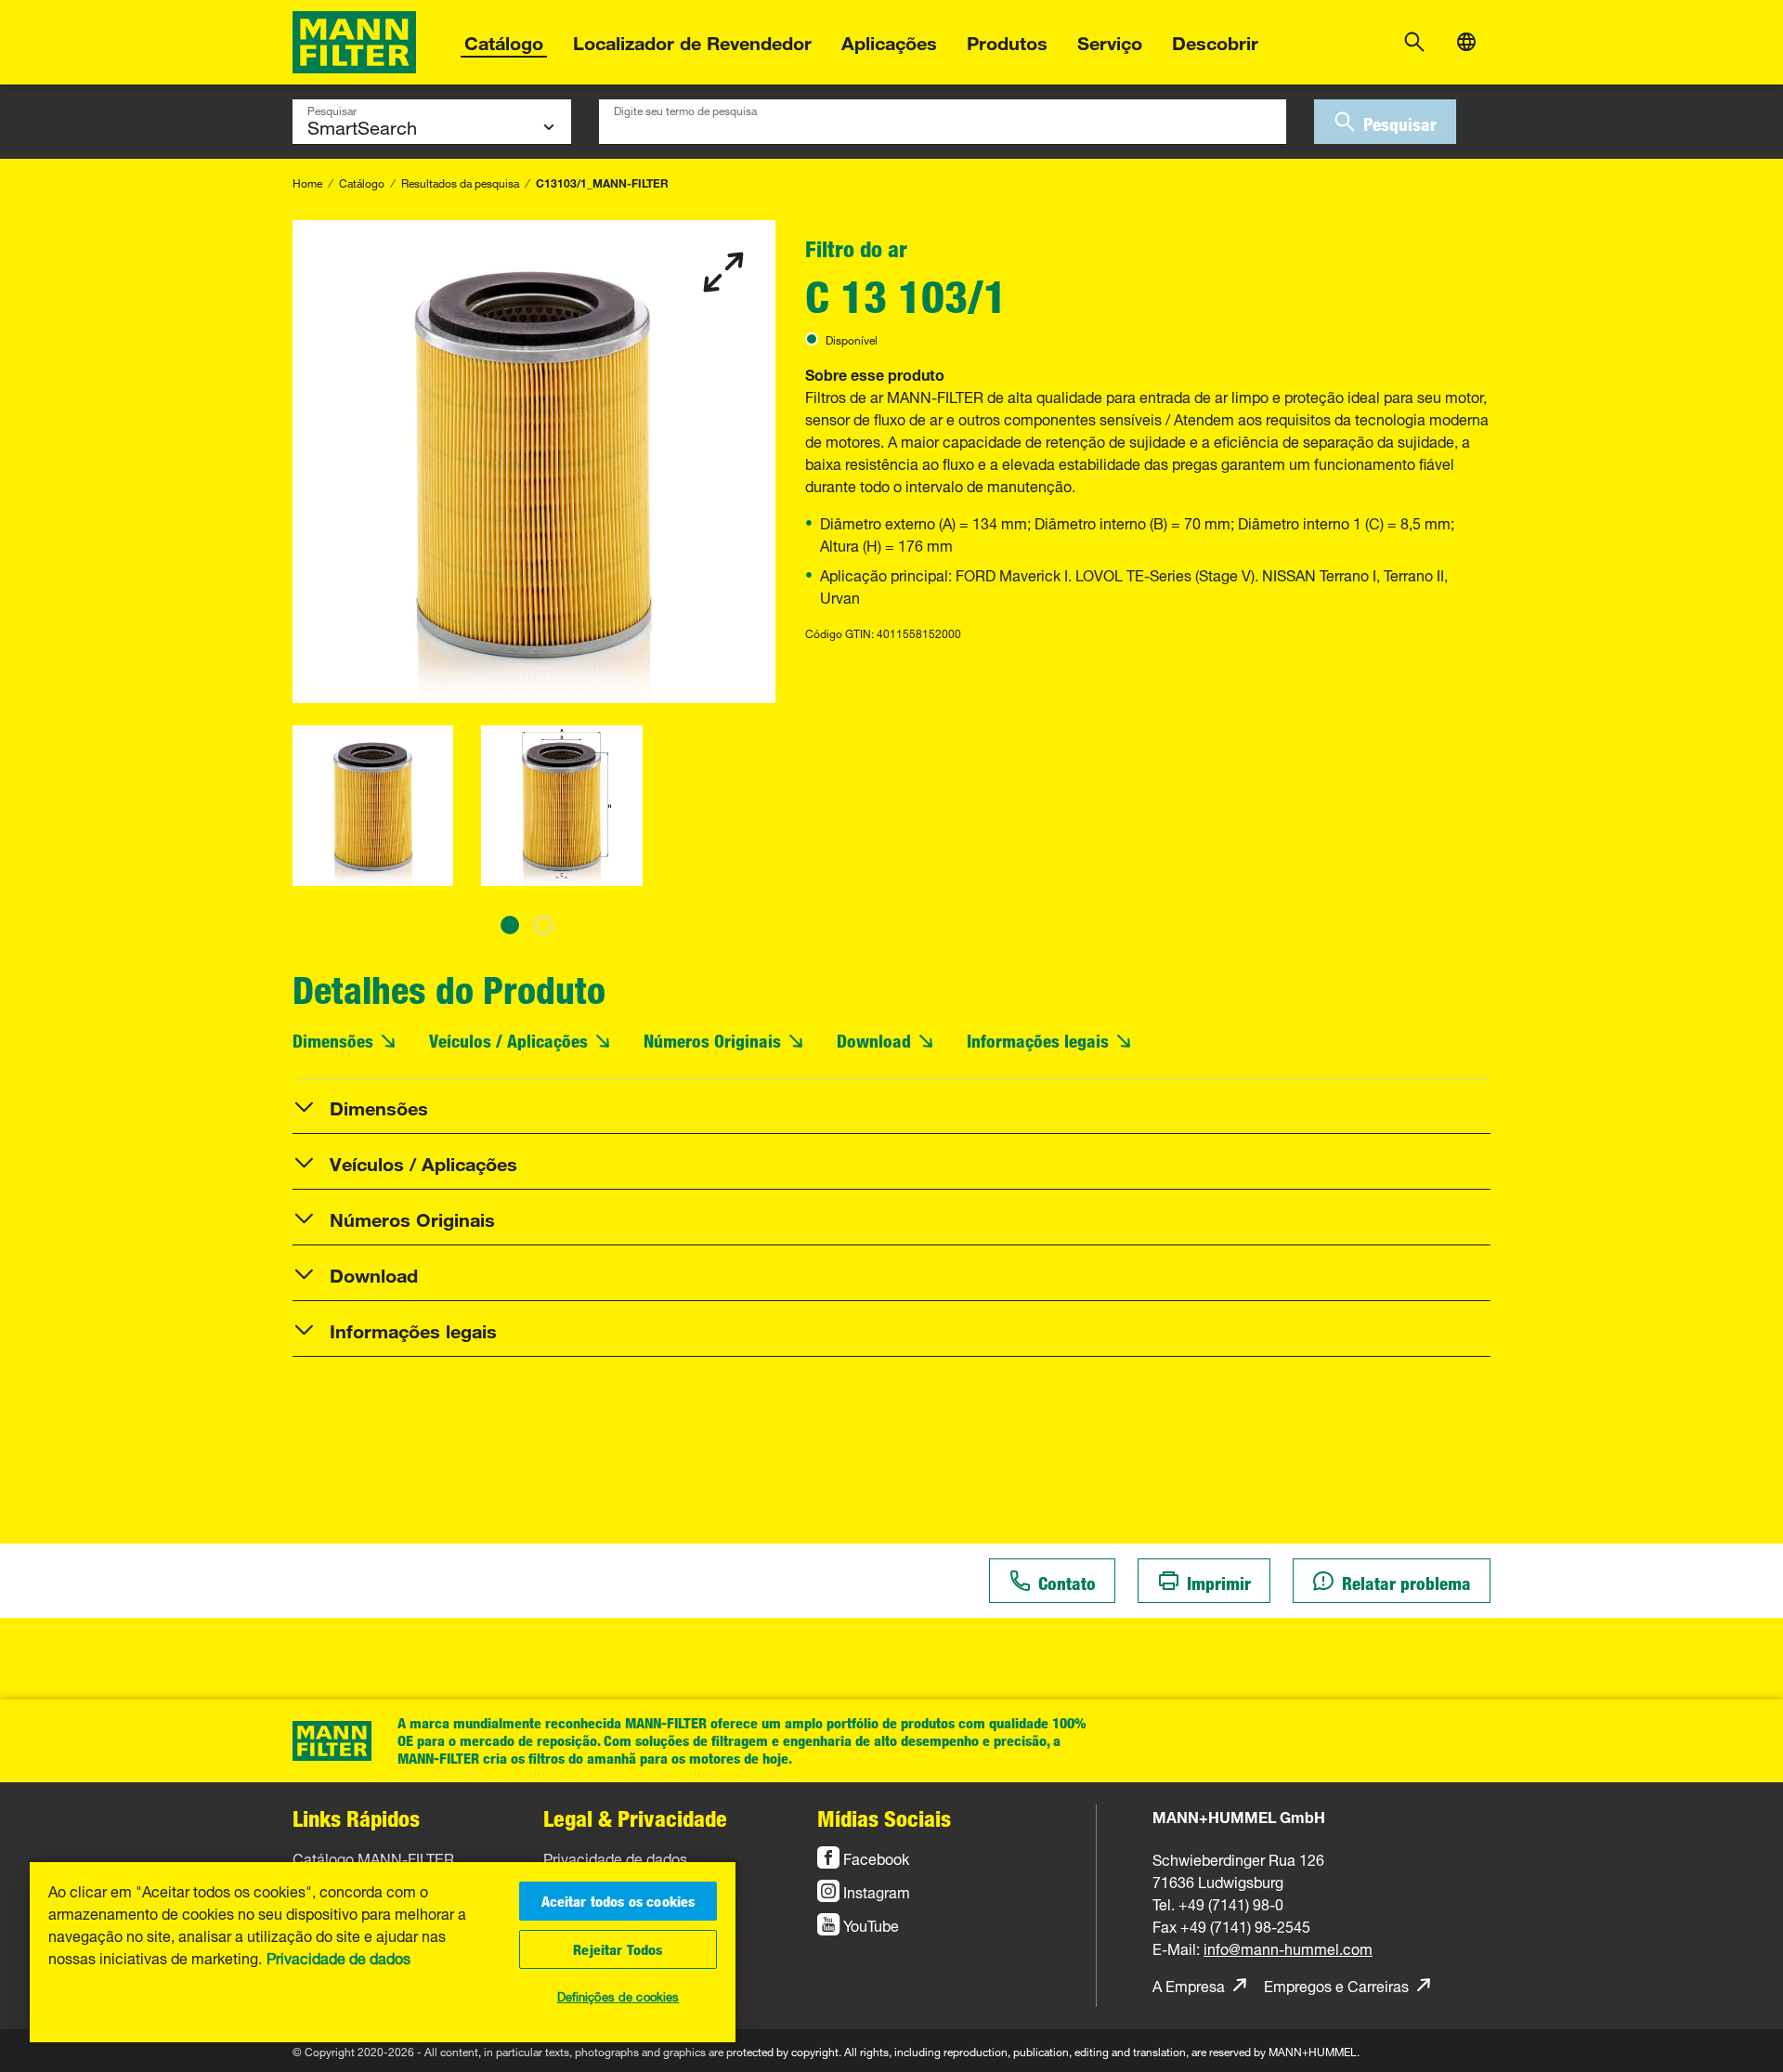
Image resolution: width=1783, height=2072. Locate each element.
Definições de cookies (618, 1995)
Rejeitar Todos (618, 1949)
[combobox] (943, 122)
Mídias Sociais (884, 1818)
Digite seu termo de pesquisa (685, 109)
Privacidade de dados (338, 1957)
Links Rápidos (356, 1818)
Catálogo (504, 40)
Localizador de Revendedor (692, 40)
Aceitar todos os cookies (618, 1901)
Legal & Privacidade (635, 1818)
